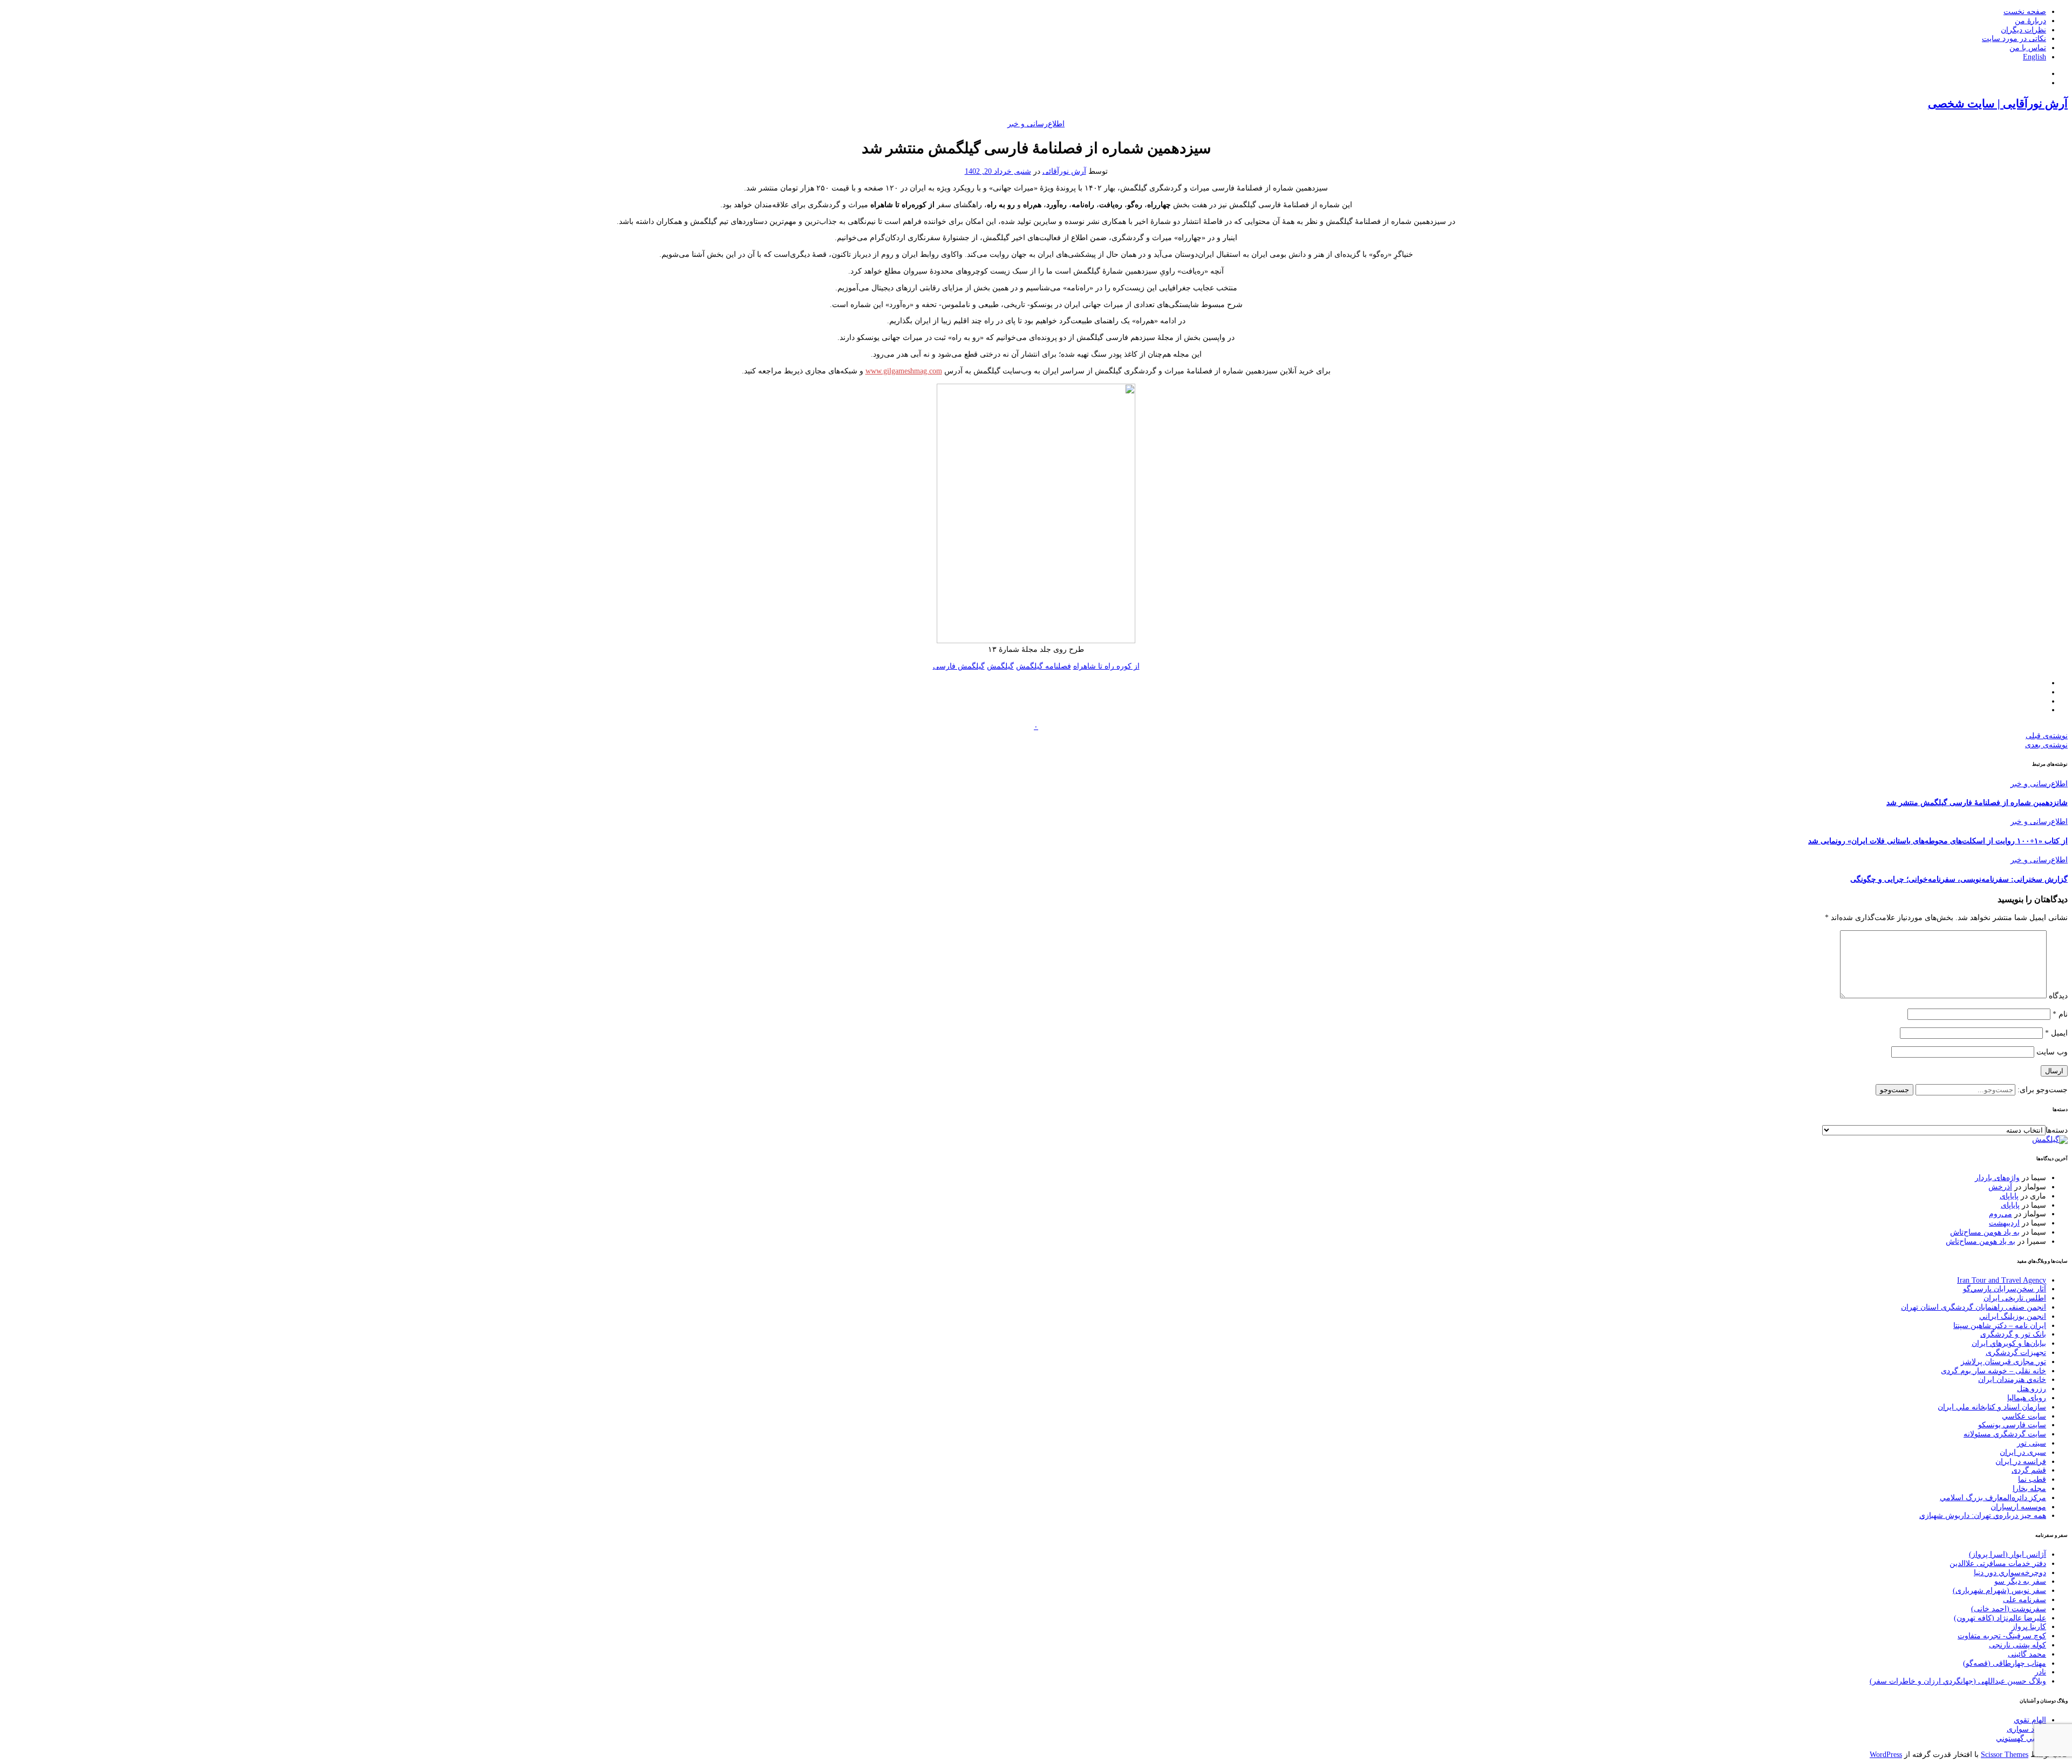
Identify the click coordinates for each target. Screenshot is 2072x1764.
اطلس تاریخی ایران (2015, 1298)
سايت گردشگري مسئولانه (2005, 1434)
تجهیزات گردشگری (2016, 1353)
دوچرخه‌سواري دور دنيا (2010, 1573)
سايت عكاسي (2024, 1416)
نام (2060, 1014)
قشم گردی (2029, 1470)
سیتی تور (2032, 1443)
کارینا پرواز (2029, 1627)
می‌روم (2001, 1214)
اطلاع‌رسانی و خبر (1036, 124)
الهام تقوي (2030, 1720)
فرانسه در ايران (2021, 1462)
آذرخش (2000, 1187)
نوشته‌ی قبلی (2047, 736)
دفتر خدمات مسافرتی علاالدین (1998, 1564)
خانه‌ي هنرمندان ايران (2012, 1380)
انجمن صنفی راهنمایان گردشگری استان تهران (1974, 1307)
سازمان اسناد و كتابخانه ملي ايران (1992, 1407)
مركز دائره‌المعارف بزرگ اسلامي (1993, 1498)
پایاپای (2009, 1196)
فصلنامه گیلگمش (1044, 666)
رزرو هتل (2032, 1389)
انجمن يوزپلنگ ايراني (2013, 1316)
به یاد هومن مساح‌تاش (1985, 1232)
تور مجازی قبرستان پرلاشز (2003, 1362)
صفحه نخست (2025, 12)
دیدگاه (2058, 996)
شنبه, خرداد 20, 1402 (998, 171)
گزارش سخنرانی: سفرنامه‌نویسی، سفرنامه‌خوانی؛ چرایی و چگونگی (1959, 879)
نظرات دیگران (2023, 30)
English (2034, 57)
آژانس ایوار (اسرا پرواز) (2008, 1554)
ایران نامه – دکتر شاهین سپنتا (2000, 1326)
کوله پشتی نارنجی (2018, 1645)
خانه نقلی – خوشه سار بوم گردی (1993, 1371)
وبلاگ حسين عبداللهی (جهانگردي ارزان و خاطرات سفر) (1958, 1681)
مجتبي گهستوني (2021, 1738)
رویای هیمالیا (2027, 1398)
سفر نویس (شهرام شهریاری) (1999, 1591)
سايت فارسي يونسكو (2012, 1425)
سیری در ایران (2023, 1452)
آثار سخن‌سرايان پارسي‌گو (2005, 1289)
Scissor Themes (2005, 1755)
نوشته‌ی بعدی (2046, 745)
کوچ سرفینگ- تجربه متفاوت (2002, 1636)
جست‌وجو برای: (2042, 1090)
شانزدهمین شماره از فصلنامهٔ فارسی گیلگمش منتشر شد (1977, 803)
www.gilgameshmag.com (904, 371)
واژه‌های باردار (1997, 1178)
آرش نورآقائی (1064, 171)
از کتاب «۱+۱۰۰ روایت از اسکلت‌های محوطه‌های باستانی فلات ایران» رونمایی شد (1938, 841)
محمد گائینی (2027, 1654)
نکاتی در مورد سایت (2014, 39)
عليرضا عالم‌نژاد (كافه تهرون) (2000, 1618)
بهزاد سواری (2026, 1729)
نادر (2040, 1672)
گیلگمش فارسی (959, 666)
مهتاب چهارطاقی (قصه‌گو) (2005, 1663)
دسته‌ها (2057, 1130)
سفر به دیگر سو (2020, 1581)
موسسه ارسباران (2018, 1507)
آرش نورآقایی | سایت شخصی (1998, 104)
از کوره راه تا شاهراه (1106, 666)
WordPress (1886, 1755)
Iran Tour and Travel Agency (2002, 1280)
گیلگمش (1000, 666)
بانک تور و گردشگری (2013, 1334)
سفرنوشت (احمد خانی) (2009, 1609)
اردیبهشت (2004, 1223)
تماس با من (2028, 48)
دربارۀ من (2030, 21)
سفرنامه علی (2025, 1600)
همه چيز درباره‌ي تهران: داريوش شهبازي (1983, 1516)
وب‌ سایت (2052, 1052)
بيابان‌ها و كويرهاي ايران (2009, 1343)
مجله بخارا (2029, 1489)
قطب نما (2032, 1479)
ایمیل (2056, 1033)
